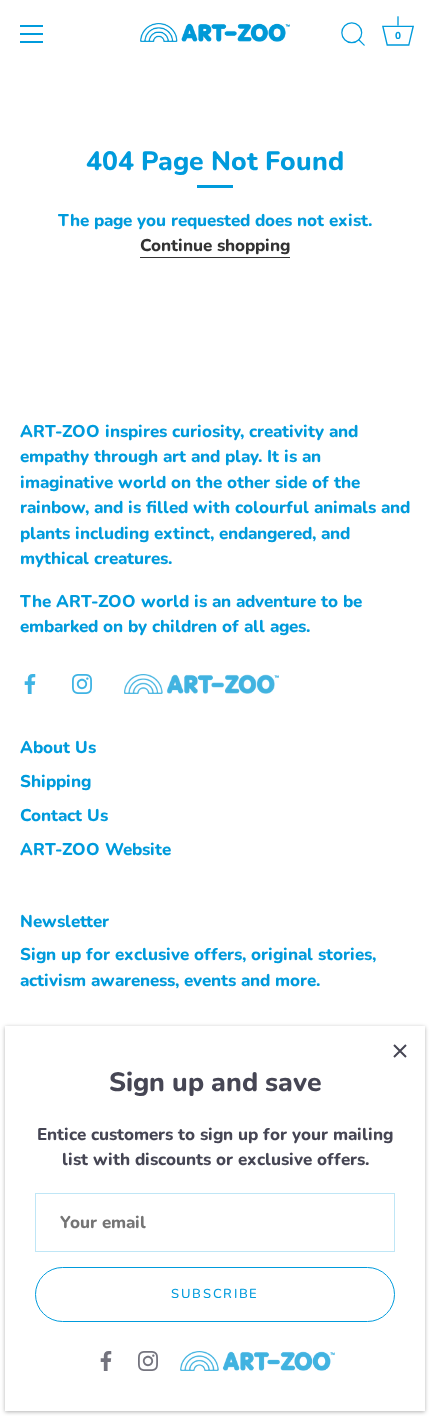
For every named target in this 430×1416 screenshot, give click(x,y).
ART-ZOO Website (95, 849)
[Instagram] (148, 1359)
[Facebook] (106, 1359)
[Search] (353, 37)
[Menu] (32, 34)
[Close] (400, 1051)
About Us (58, 747)
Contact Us (64, 815)
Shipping (55, 781)
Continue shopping (215, 245)
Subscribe (215, 1294)
